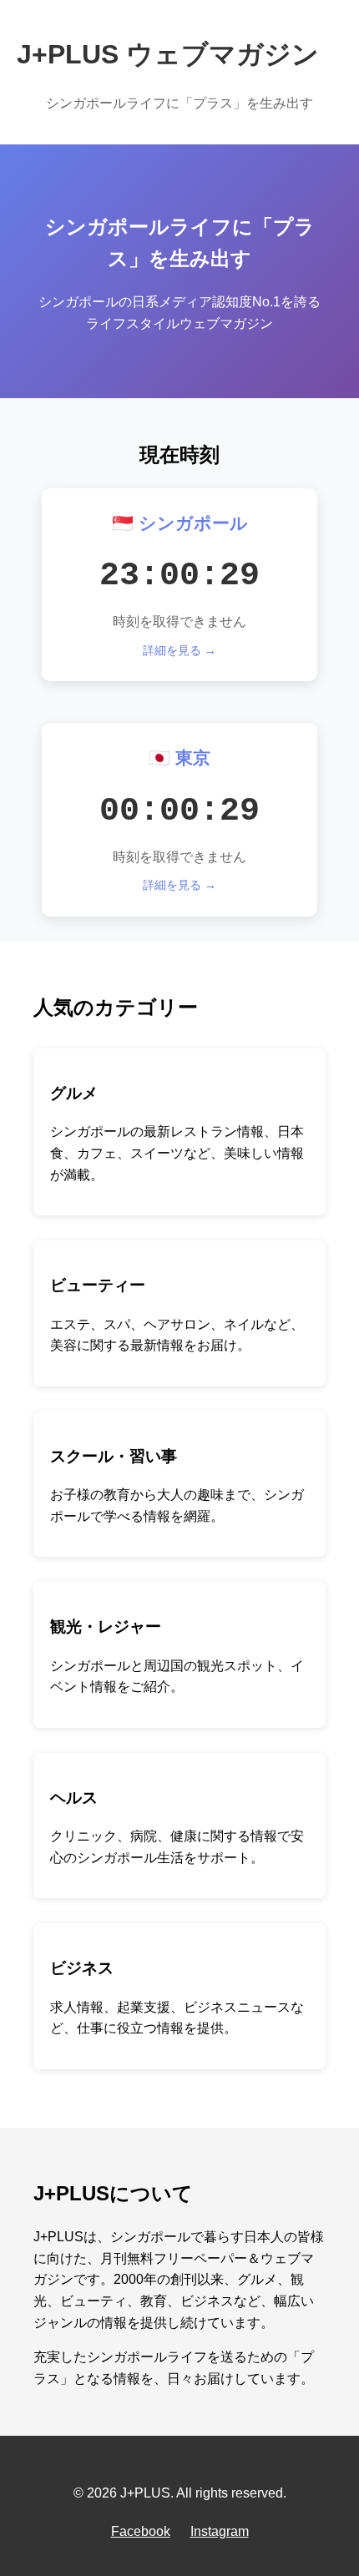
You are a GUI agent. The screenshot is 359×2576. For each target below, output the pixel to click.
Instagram (220, 2531)
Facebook (141, 2531)
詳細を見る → (179, 650)
